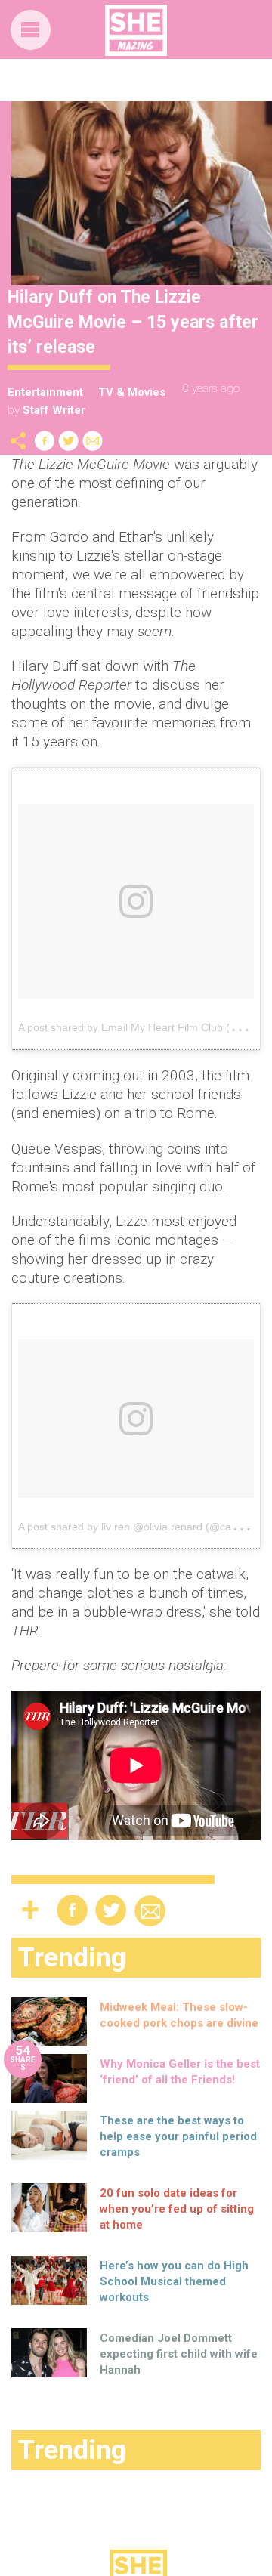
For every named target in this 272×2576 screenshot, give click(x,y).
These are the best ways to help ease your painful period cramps (178, 2136)
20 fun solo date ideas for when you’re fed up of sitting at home (177, 2209)
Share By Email (93, 441)
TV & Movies (132, 392)
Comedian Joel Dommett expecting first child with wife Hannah (179, 2354)
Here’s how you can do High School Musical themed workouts (174, 2281)
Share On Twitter (69, 441)
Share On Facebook (45, 441)
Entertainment (45, 392)
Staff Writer (54, 410)
